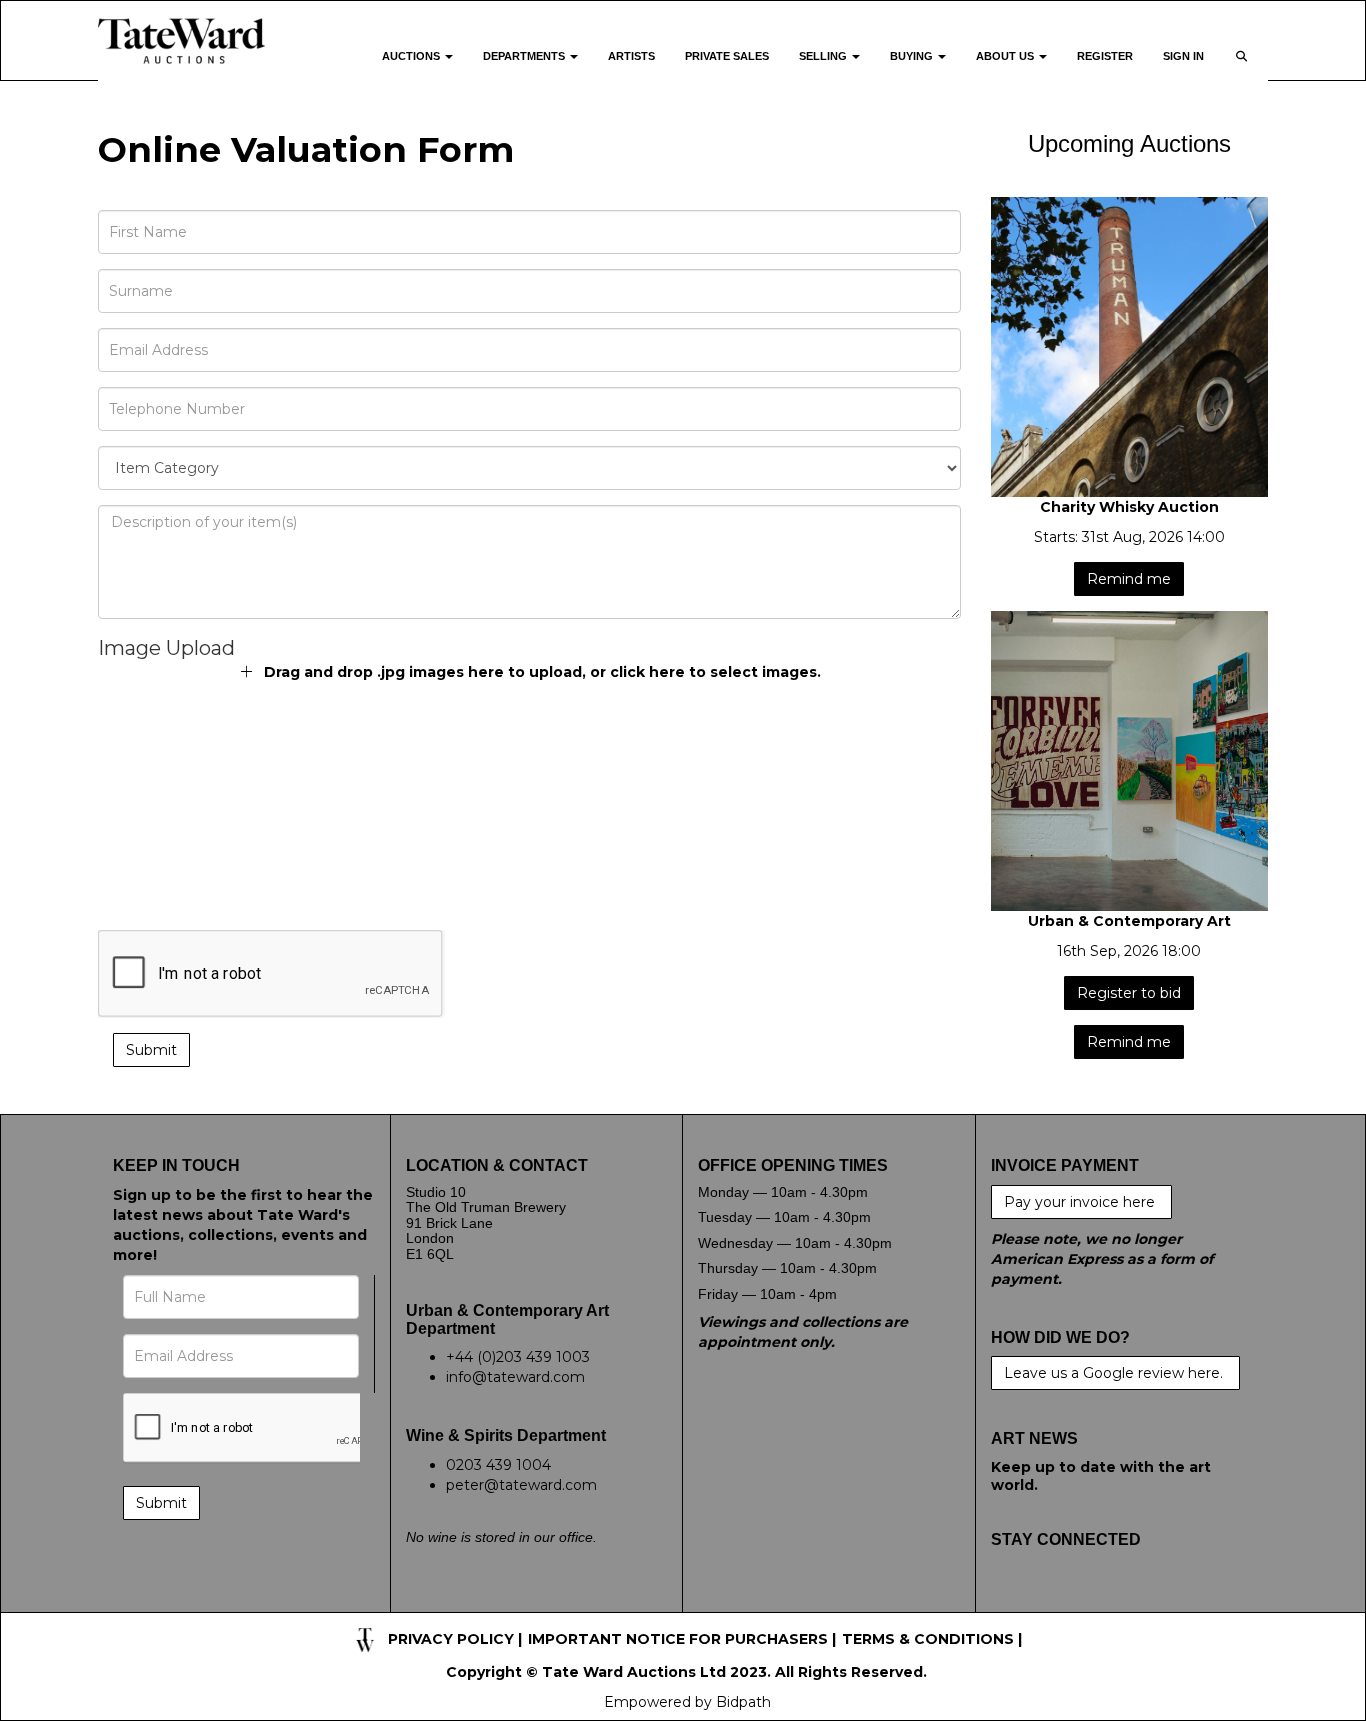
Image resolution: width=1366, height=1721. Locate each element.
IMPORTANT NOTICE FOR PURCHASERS (678, 1639)
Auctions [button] (412, 56)
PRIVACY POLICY (451, 1639)
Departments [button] (525, 56)
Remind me (1129, 579)
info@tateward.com (515, 1377)
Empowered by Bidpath (687, 1702)
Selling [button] (824, 56)
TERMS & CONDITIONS (928, 1639)
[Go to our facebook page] (1010, 1602)
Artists (631, 56)
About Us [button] (1006, 56)
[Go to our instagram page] (1134, 1602)
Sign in (1183, 56)
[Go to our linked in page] (1093, 1602)
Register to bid (1129, 993)
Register (1105, 56)
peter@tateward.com (521, 1485)
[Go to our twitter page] (1051, 1602)
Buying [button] (913, 56)
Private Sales (727, 56)
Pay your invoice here (1081, 1202)
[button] (1243, 68)
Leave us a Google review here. (1115, 1373)
